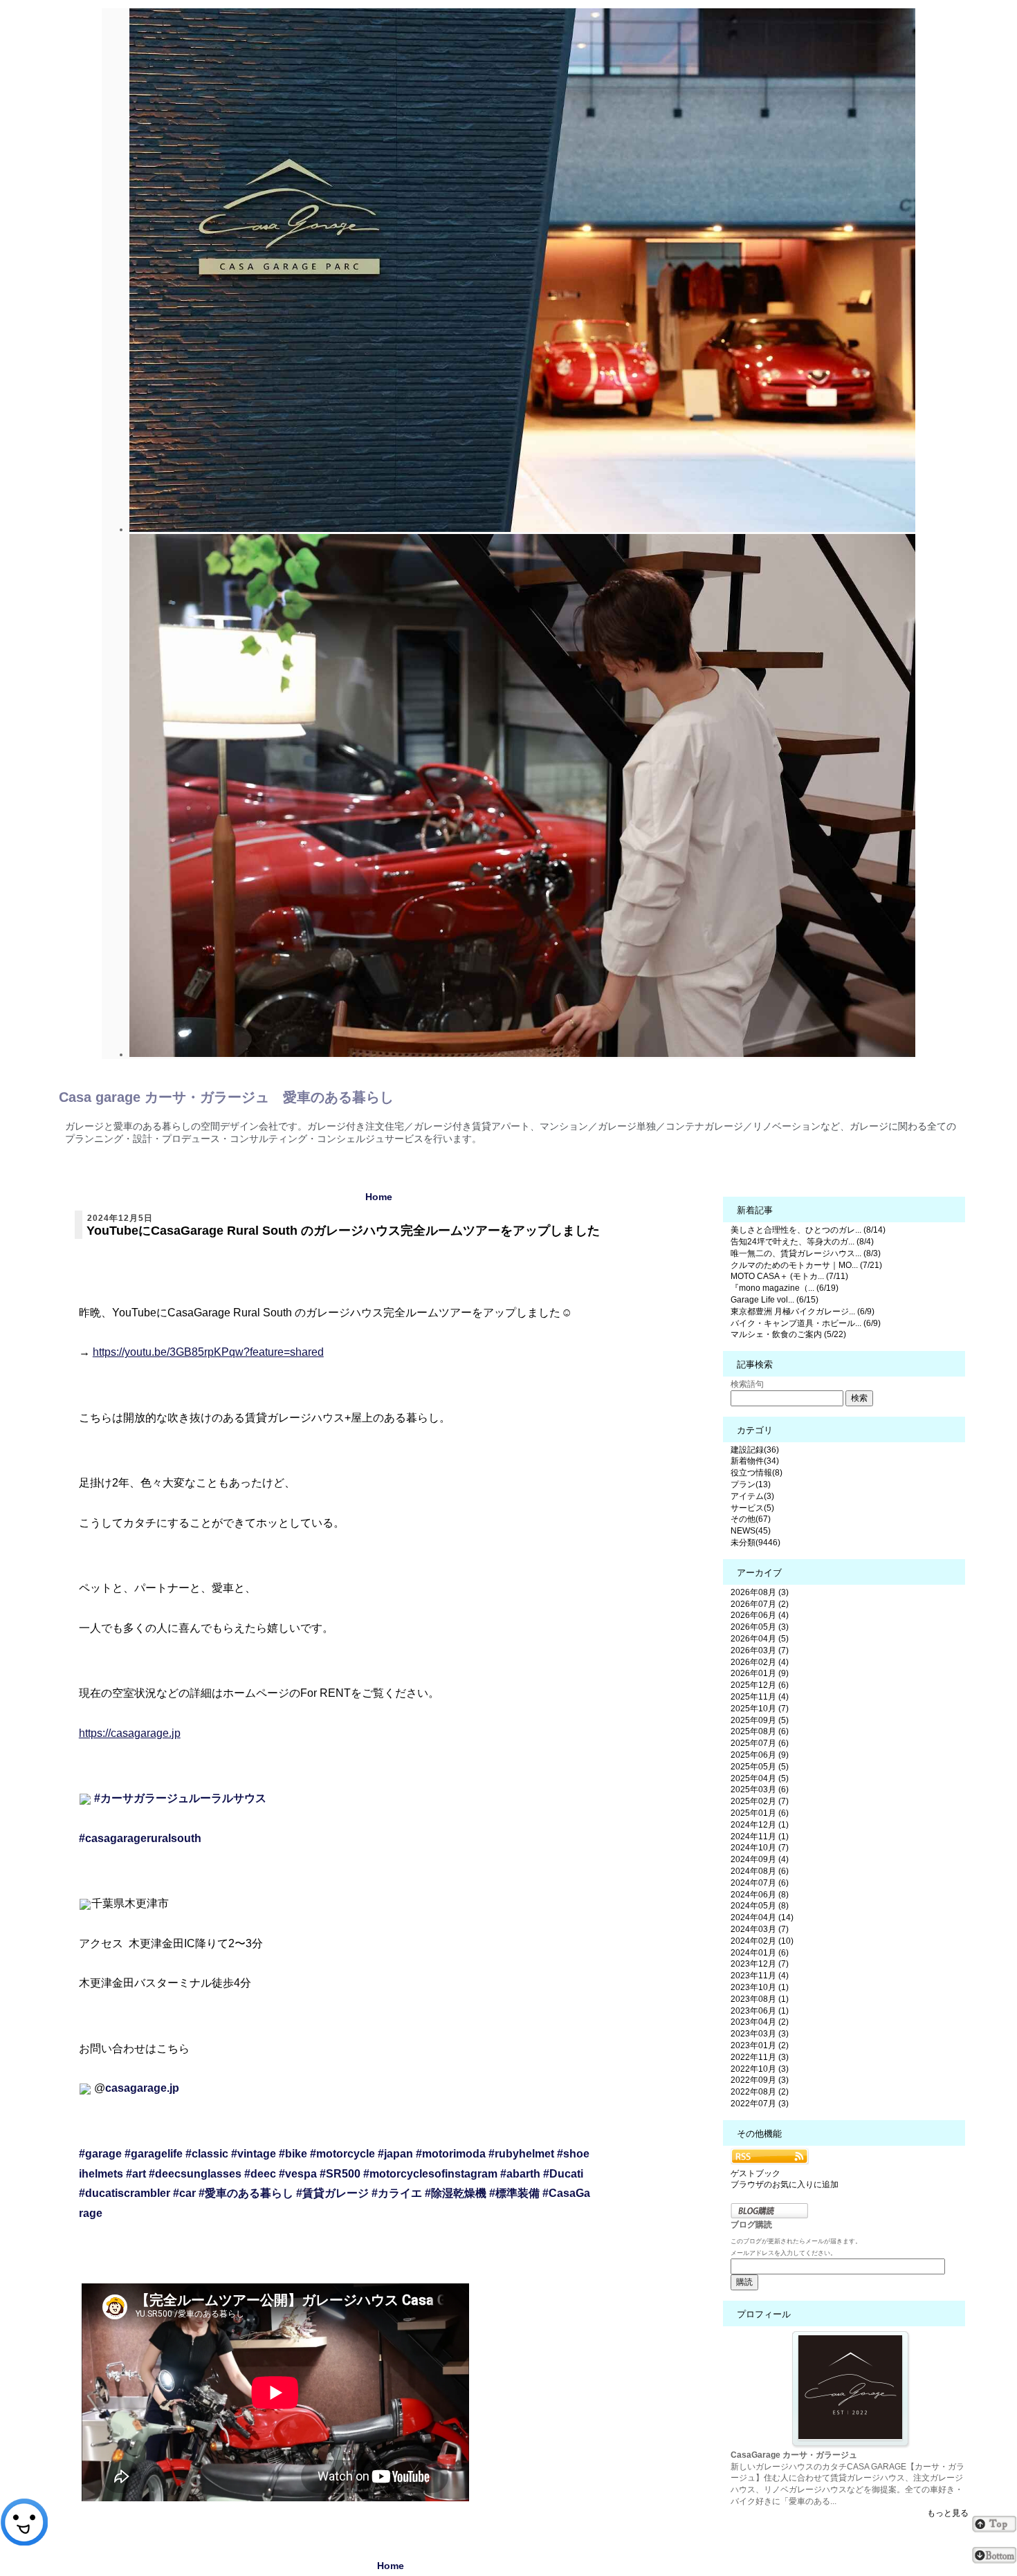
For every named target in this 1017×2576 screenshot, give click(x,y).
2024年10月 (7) (760, 1848)
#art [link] (136, 2174)
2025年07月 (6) (760, 1743)
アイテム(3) (752, 1496)
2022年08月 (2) (760, 2092)
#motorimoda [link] (451, 2154)
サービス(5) (752, 1508)
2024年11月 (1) (760, 1837)
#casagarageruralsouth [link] (140, 1838)
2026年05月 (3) (760, 1627)
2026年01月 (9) (760, 1673)
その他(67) (751, 1519)
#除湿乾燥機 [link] (456, 2193)
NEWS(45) (751, 1531)
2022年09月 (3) (760, 2080)
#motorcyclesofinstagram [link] (430, 2174)
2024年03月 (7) (760, 1929)
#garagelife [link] (154, 2154)
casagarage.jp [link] (142, 2088)
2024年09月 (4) (760, 1859)
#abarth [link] (520, 2174)
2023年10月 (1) (760, 1987)
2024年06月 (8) (760, 1895)
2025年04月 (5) (760, 1778)
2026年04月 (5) (760, 1639)
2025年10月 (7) (760, 1709)
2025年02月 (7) (760, 1801)
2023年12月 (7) (760, 1964)
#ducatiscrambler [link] (125, 2193)
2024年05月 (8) (760, 1906)
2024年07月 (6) (760, 1883)
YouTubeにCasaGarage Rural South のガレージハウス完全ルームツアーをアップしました (343, 1231)
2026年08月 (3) (760, 1592)
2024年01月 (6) (760, 1953)
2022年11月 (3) (760, 2057)
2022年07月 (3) (760, 2104)
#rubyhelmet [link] (521, 2154)
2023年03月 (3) (760, 2034)
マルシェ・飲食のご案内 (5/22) (788, 1334)
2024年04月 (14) (762, 1917)
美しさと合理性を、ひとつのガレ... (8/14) (808, 1230)
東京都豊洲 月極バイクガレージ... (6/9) (803, 1312)
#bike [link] (293, 2154)
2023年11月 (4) (760, 1976)
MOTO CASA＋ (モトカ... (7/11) (789, 1276)
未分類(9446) (755, 1543)
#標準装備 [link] (514, 2193)
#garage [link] (100, 2154)
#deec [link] (260, 2174)
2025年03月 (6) (760, 1790)
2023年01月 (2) (760, 2045)
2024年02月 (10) (762, 1941)
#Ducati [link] (563, 2174)
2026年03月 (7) (760, 1650)
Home (379, 1197)
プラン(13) (751, 1484)
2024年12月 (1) (760, 1825)
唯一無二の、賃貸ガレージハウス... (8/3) (806, 1253)
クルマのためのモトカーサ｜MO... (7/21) (806, 1265)
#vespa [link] (298, 2174)
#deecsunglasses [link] (195, 2174)
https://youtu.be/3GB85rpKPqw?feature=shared (208, 1352)
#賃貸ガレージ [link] (332, 2193)
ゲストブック (755, 2173)
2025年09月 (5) (760, 1720)
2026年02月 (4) (760, 1662)
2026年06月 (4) (760, 1615)
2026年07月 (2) (760, 1604)
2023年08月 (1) (760, 1999)
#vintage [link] (254, 2154)
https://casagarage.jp (130, 1733)
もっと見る (948, 2513)
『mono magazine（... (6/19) (785, 1288)
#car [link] (184, 2193)
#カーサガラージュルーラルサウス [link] (180, 1798)
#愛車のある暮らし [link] (246, 2193)
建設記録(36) (755, 1450)
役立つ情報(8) (757, 1473)
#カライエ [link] (397, 2193)
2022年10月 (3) (760, 2069)
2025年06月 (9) (760, 1755)
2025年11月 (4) (760, 1697)
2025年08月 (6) (760, 1731)
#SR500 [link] (340, 2174)
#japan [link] (395, 2154)
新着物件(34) (755, 1461)
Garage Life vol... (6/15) (775, 1300)
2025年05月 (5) (760, 1767)
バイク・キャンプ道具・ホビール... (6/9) (806, 1323)
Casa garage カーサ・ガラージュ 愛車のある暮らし (226, 1097)
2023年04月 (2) (760, 2022)
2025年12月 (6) (760, 1685)
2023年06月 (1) (760, 2011)
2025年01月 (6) (760, 1813)
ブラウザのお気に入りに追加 (785, 2184)
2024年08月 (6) (760, 1871)
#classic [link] (207, 2154)
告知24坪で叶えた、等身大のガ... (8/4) (802, 1242)
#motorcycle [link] (342, 2154)
